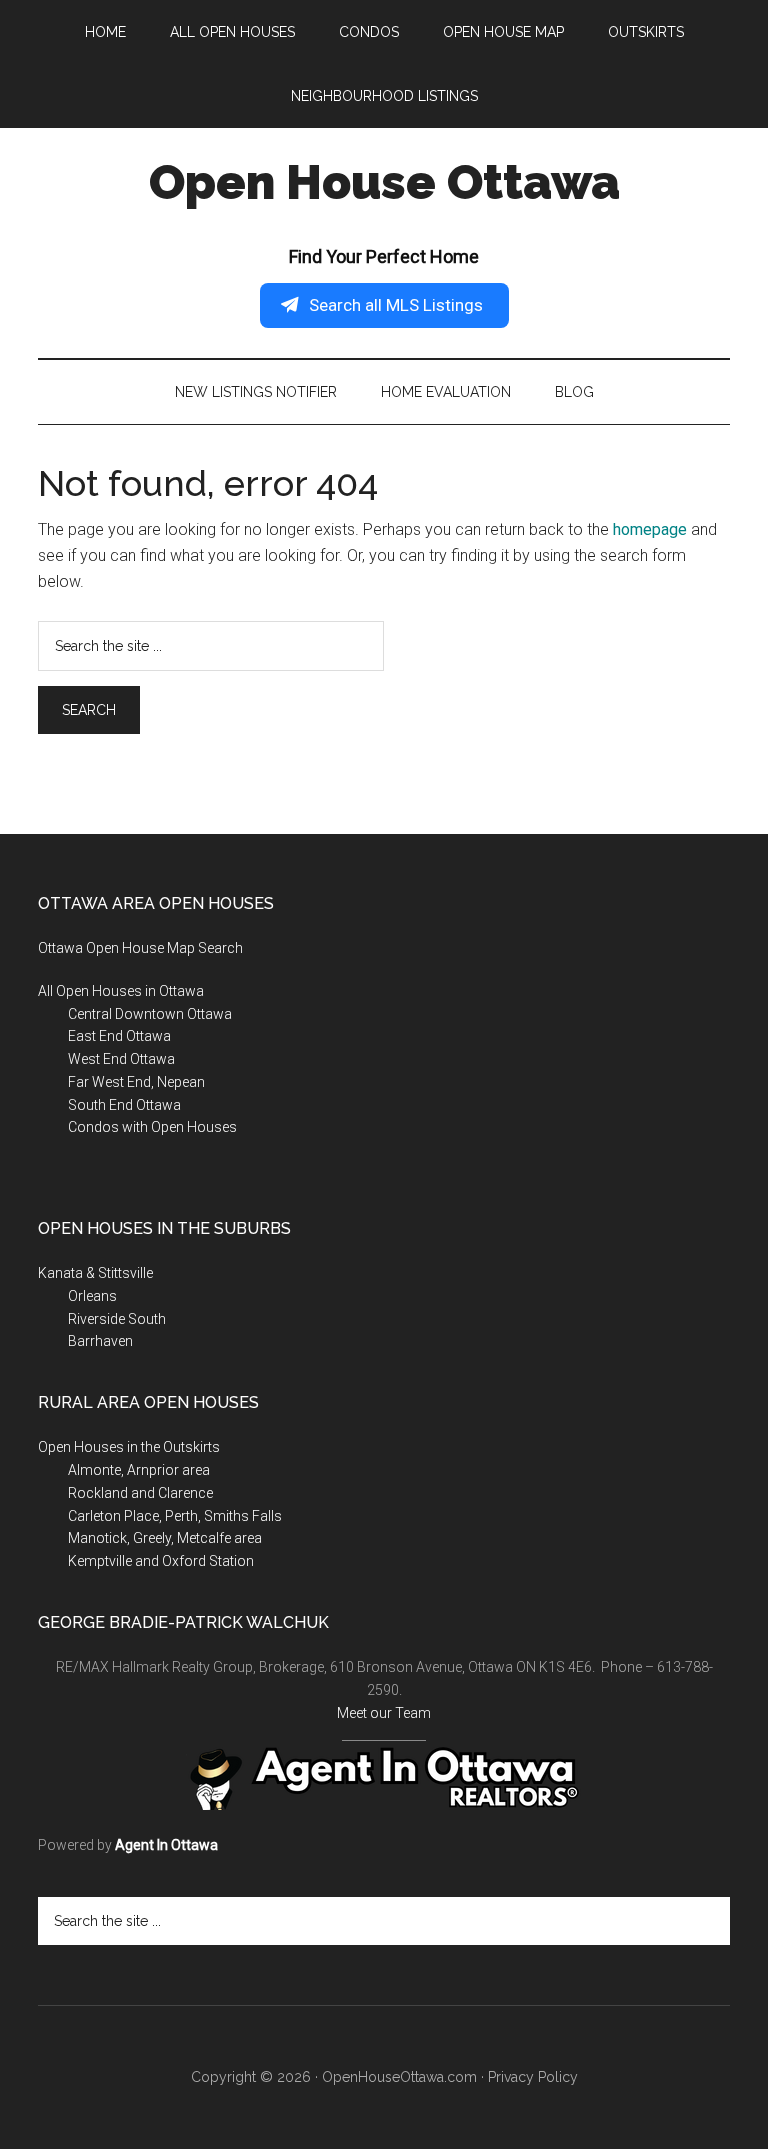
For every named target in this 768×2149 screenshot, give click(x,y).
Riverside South (117, 1319)
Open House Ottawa (384, 182)
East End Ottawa (119, 1036)
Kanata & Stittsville (95, 1273)
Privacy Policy (533, 2077)
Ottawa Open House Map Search (140, 948)
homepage (650, 529)
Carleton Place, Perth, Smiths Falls (175, 1516)
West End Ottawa (121, 1059)
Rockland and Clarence (140, 1493)
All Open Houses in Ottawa (121, 991)
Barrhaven (100, 1341)
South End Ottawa (124, 1105)
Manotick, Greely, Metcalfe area (165, 1538)
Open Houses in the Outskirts (129, 1447)
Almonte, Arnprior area (139, 1470)
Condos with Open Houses (152, 1127)
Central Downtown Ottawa (150, 1014)
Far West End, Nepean (136, 1082)
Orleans (92, 1296)
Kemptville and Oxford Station (161, 1561)
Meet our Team (384, 1713)
